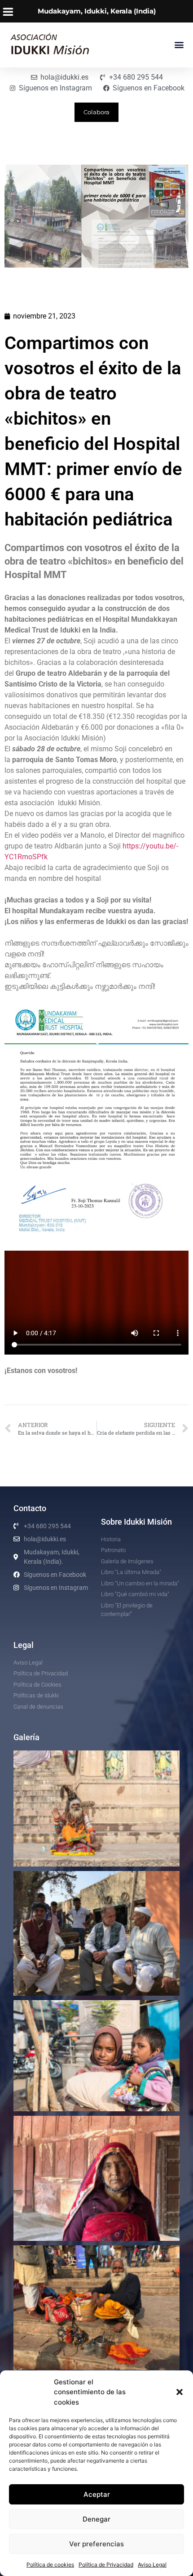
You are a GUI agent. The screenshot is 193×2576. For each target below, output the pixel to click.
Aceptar (97, 2494)
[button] (180, 2392)
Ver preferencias (96, 2544)
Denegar (96, 2519)
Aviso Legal (152, 2565)
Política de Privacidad (106, 2565)
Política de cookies (50, 2565)
